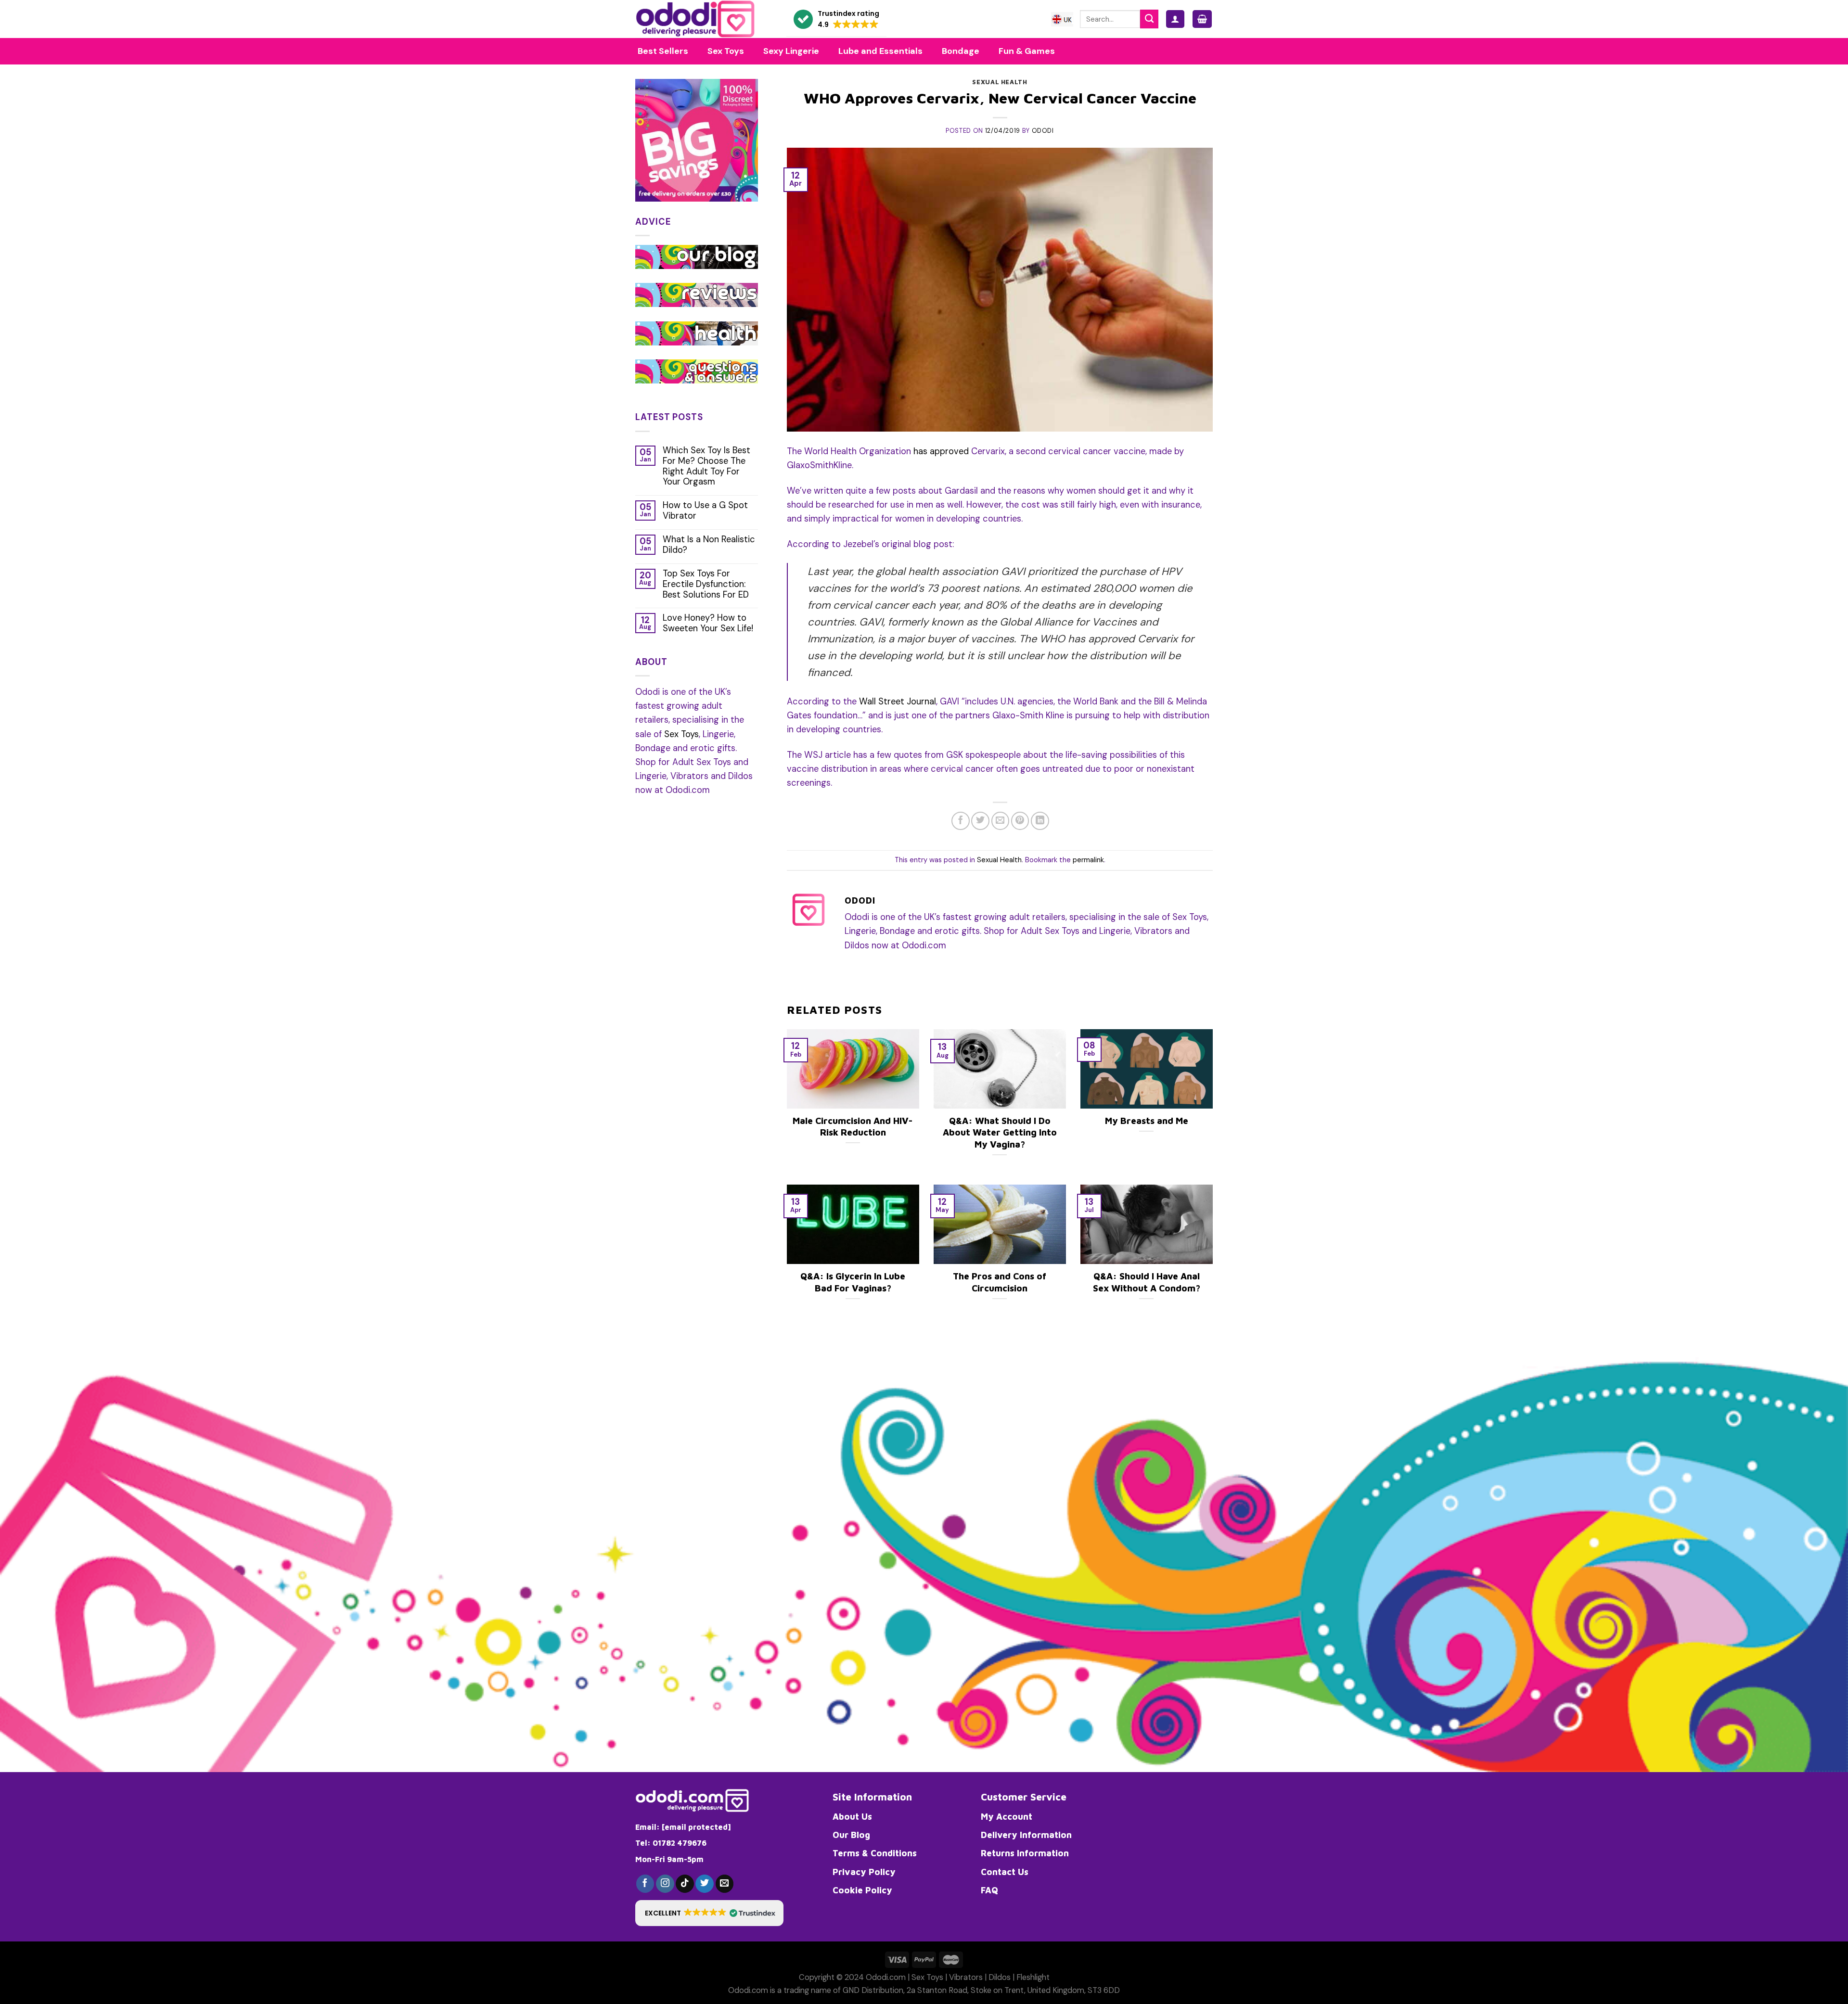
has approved (941, 451)
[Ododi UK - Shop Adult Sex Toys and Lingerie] (704, 19)
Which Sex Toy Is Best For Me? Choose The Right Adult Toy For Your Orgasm (706, 467)
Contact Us (1005, 1872)
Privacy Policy (864, 1872)
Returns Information (1025, 1853)
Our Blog (851, 1835)
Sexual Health (1000, 82)
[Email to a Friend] (1001, 821)
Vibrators (966, 1977)
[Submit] (1149, 19)
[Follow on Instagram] (665, 1884)
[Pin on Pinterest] (1020, 821)
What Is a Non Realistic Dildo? (709, 545)
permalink (1088, 860)
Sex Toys (681, 734)
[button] (836, 19)
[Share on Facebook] (961, 821)
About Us (852, 1816)
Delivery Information (1026, 1835)
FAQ (989, 1890)
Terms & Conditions (875, 1853)
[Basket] (1202, 19)
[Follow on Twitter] (705, 1884)
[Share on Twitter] (980, 821)
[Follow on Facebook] (645, 1884)
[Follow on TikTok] (685, 1884)
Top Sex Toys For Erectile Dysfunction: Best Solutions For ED (706, 585)
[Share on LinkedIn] (1040, 821)
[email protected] (696, 1827)
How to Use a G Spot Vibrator (705, 511)
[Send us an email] (725, 1884)
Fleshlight (1033, 1977)
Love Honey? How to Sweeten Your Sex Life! (708, 624)
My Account (1007, 1816)
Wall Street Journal (898, 702)
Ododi (1043, 131)
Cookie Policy (862, 1890)
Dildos (1000, 1977)
